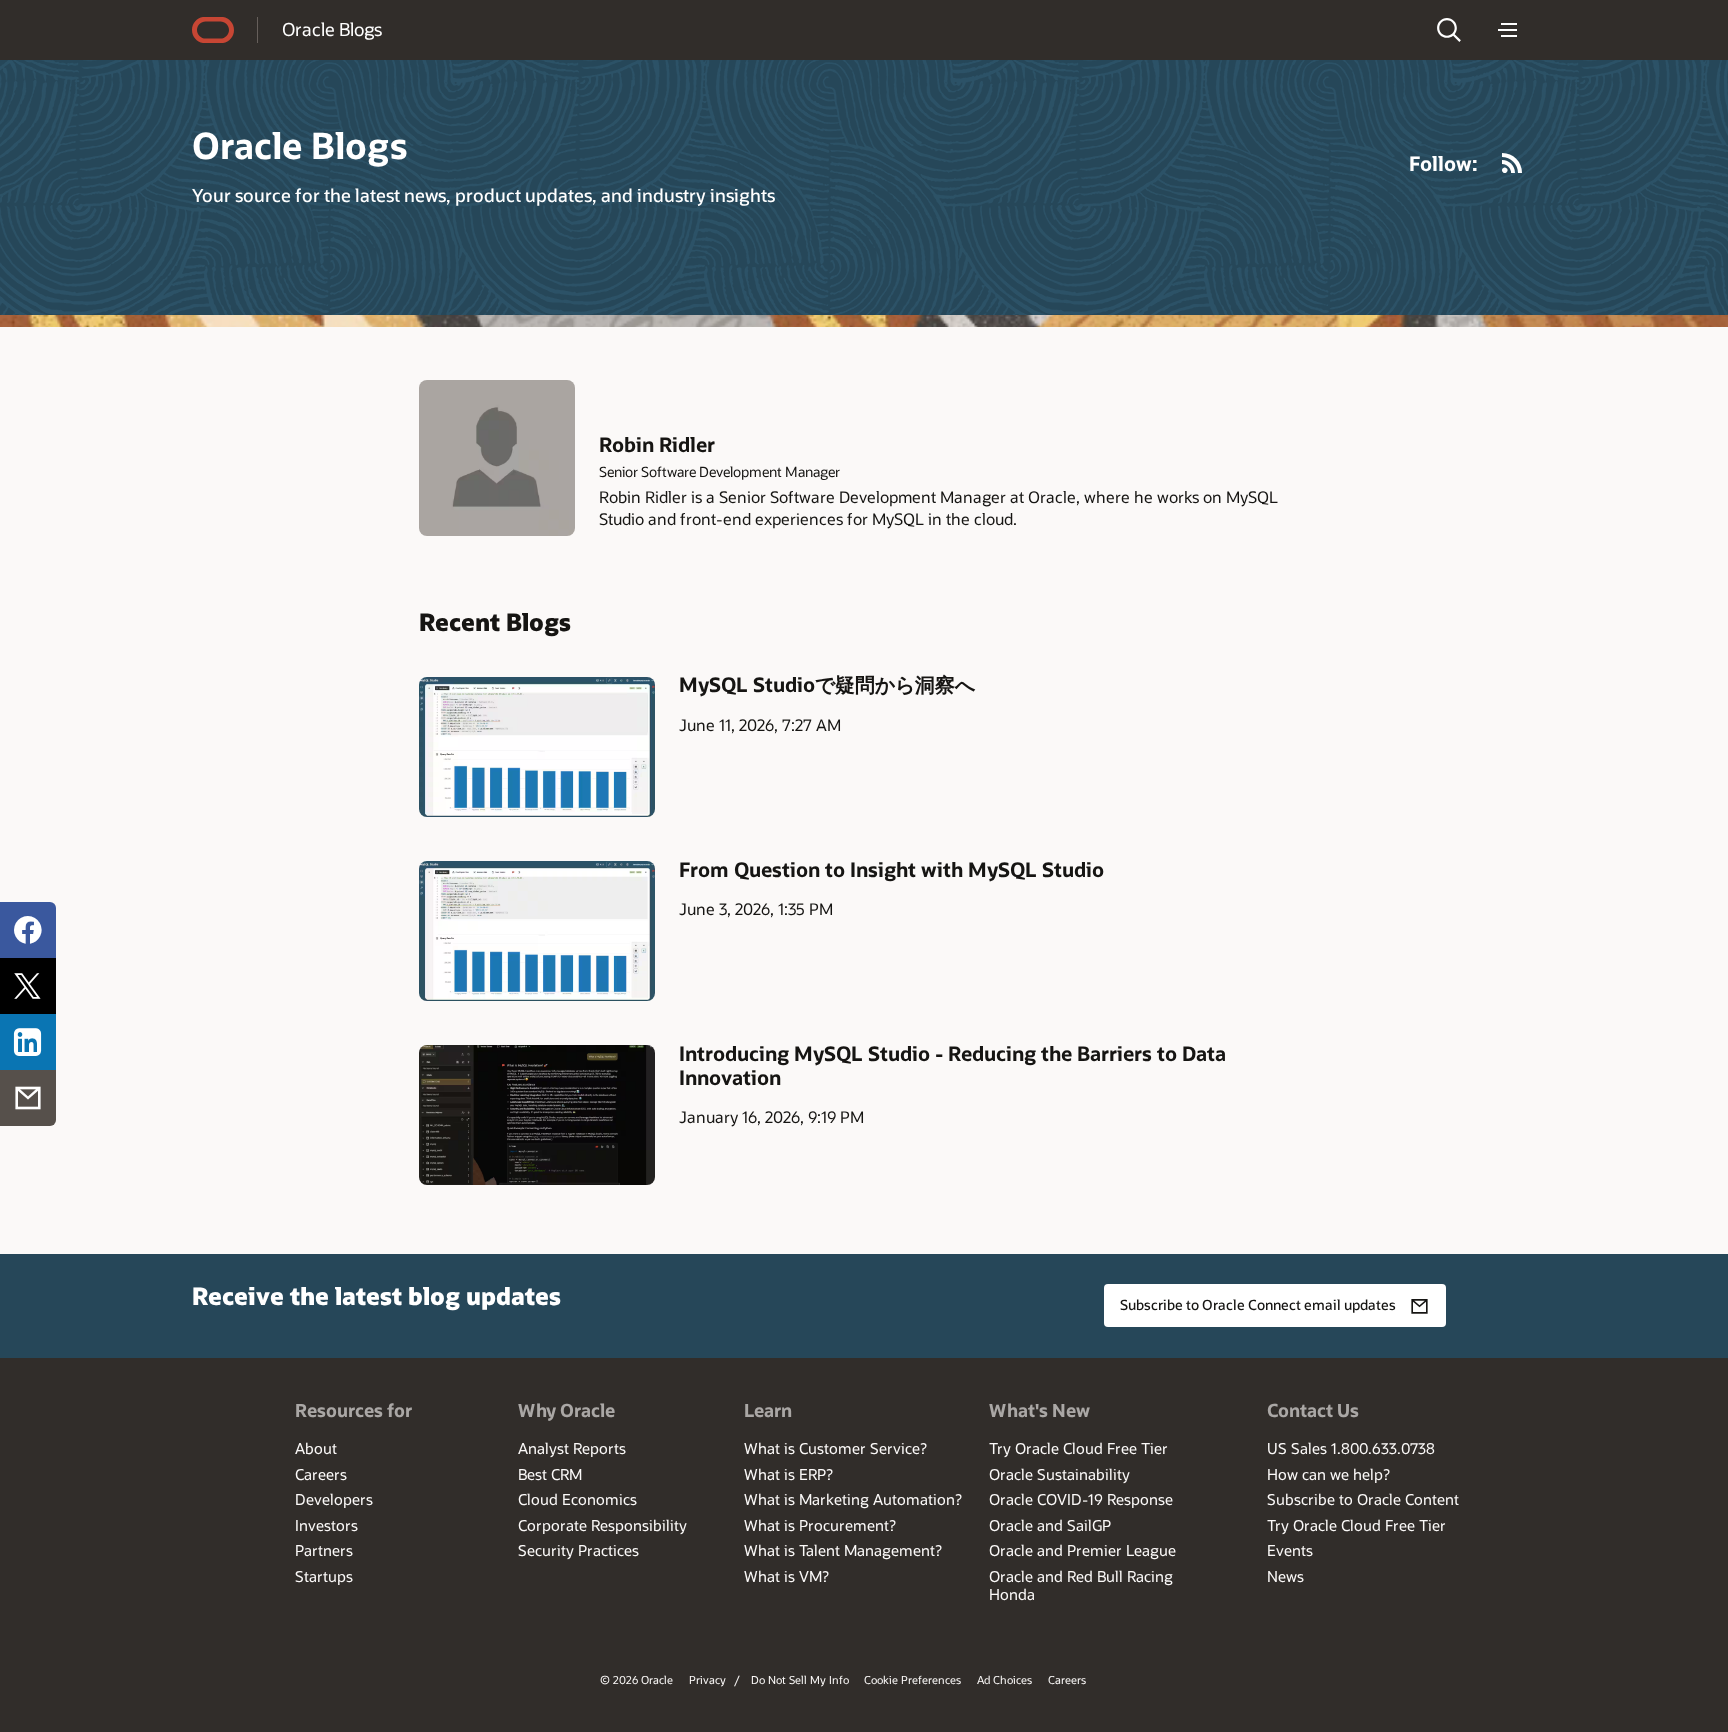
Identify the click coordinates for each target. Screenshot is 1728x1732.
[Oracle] (213, 30)
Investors (326, 1525)
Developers (334, 1499)
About (316, 1448)
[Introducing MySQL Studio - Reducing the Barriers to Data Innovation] (537, 1114)
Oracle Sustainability (1059, 1474)
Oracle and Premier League (1082, 1550)
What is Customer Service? (835, 1448)
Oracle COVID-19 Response (1081, 1499)
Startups (324, 1576)
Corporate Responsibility (602, 1525)
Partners (324, 1550)
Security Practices (578, 1550)
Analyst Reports (572, 1448)
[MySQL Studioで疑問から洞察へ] (537, 746)
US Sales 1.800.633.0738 (1351, 1448)
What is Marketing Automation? (853, 1499)
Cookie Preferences (912, 1679)
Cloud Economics (577, 1499)
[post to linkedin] (28, 1042)
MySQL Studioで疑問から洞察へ (827, 684)
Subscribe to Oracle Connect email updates (1258, 1304)
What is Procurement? (820, 1525)
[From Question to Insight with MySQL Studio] (537, 930)
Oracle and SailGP (1050, 1525)
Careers (321, 1474)
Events (1290, 1550)
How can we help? (1328, 1474)
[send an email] (28, 1098)
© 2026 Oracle (636, 1679)
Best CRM (550, 1474)
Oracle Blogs (332, 29)
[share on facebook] (28, 930)
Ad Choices (1004, 1679)
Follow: (1443, 163)
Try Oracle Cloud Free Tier (1078, 1448)
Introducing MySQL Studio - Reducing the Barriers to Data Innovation (952, 1065)
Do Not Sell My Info (800, 1679)
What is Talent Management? (843, 1550)
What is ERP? (788, 1474)
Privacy (707, 1679)
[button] (1449, 30)
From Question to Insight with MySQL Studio (891, 869)
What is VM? (786, 1576)
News (1285, 1576)
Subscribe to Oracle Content (1363, 1499)
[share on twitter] (28, 986)
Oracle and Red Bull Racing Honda (1081, 1585)
